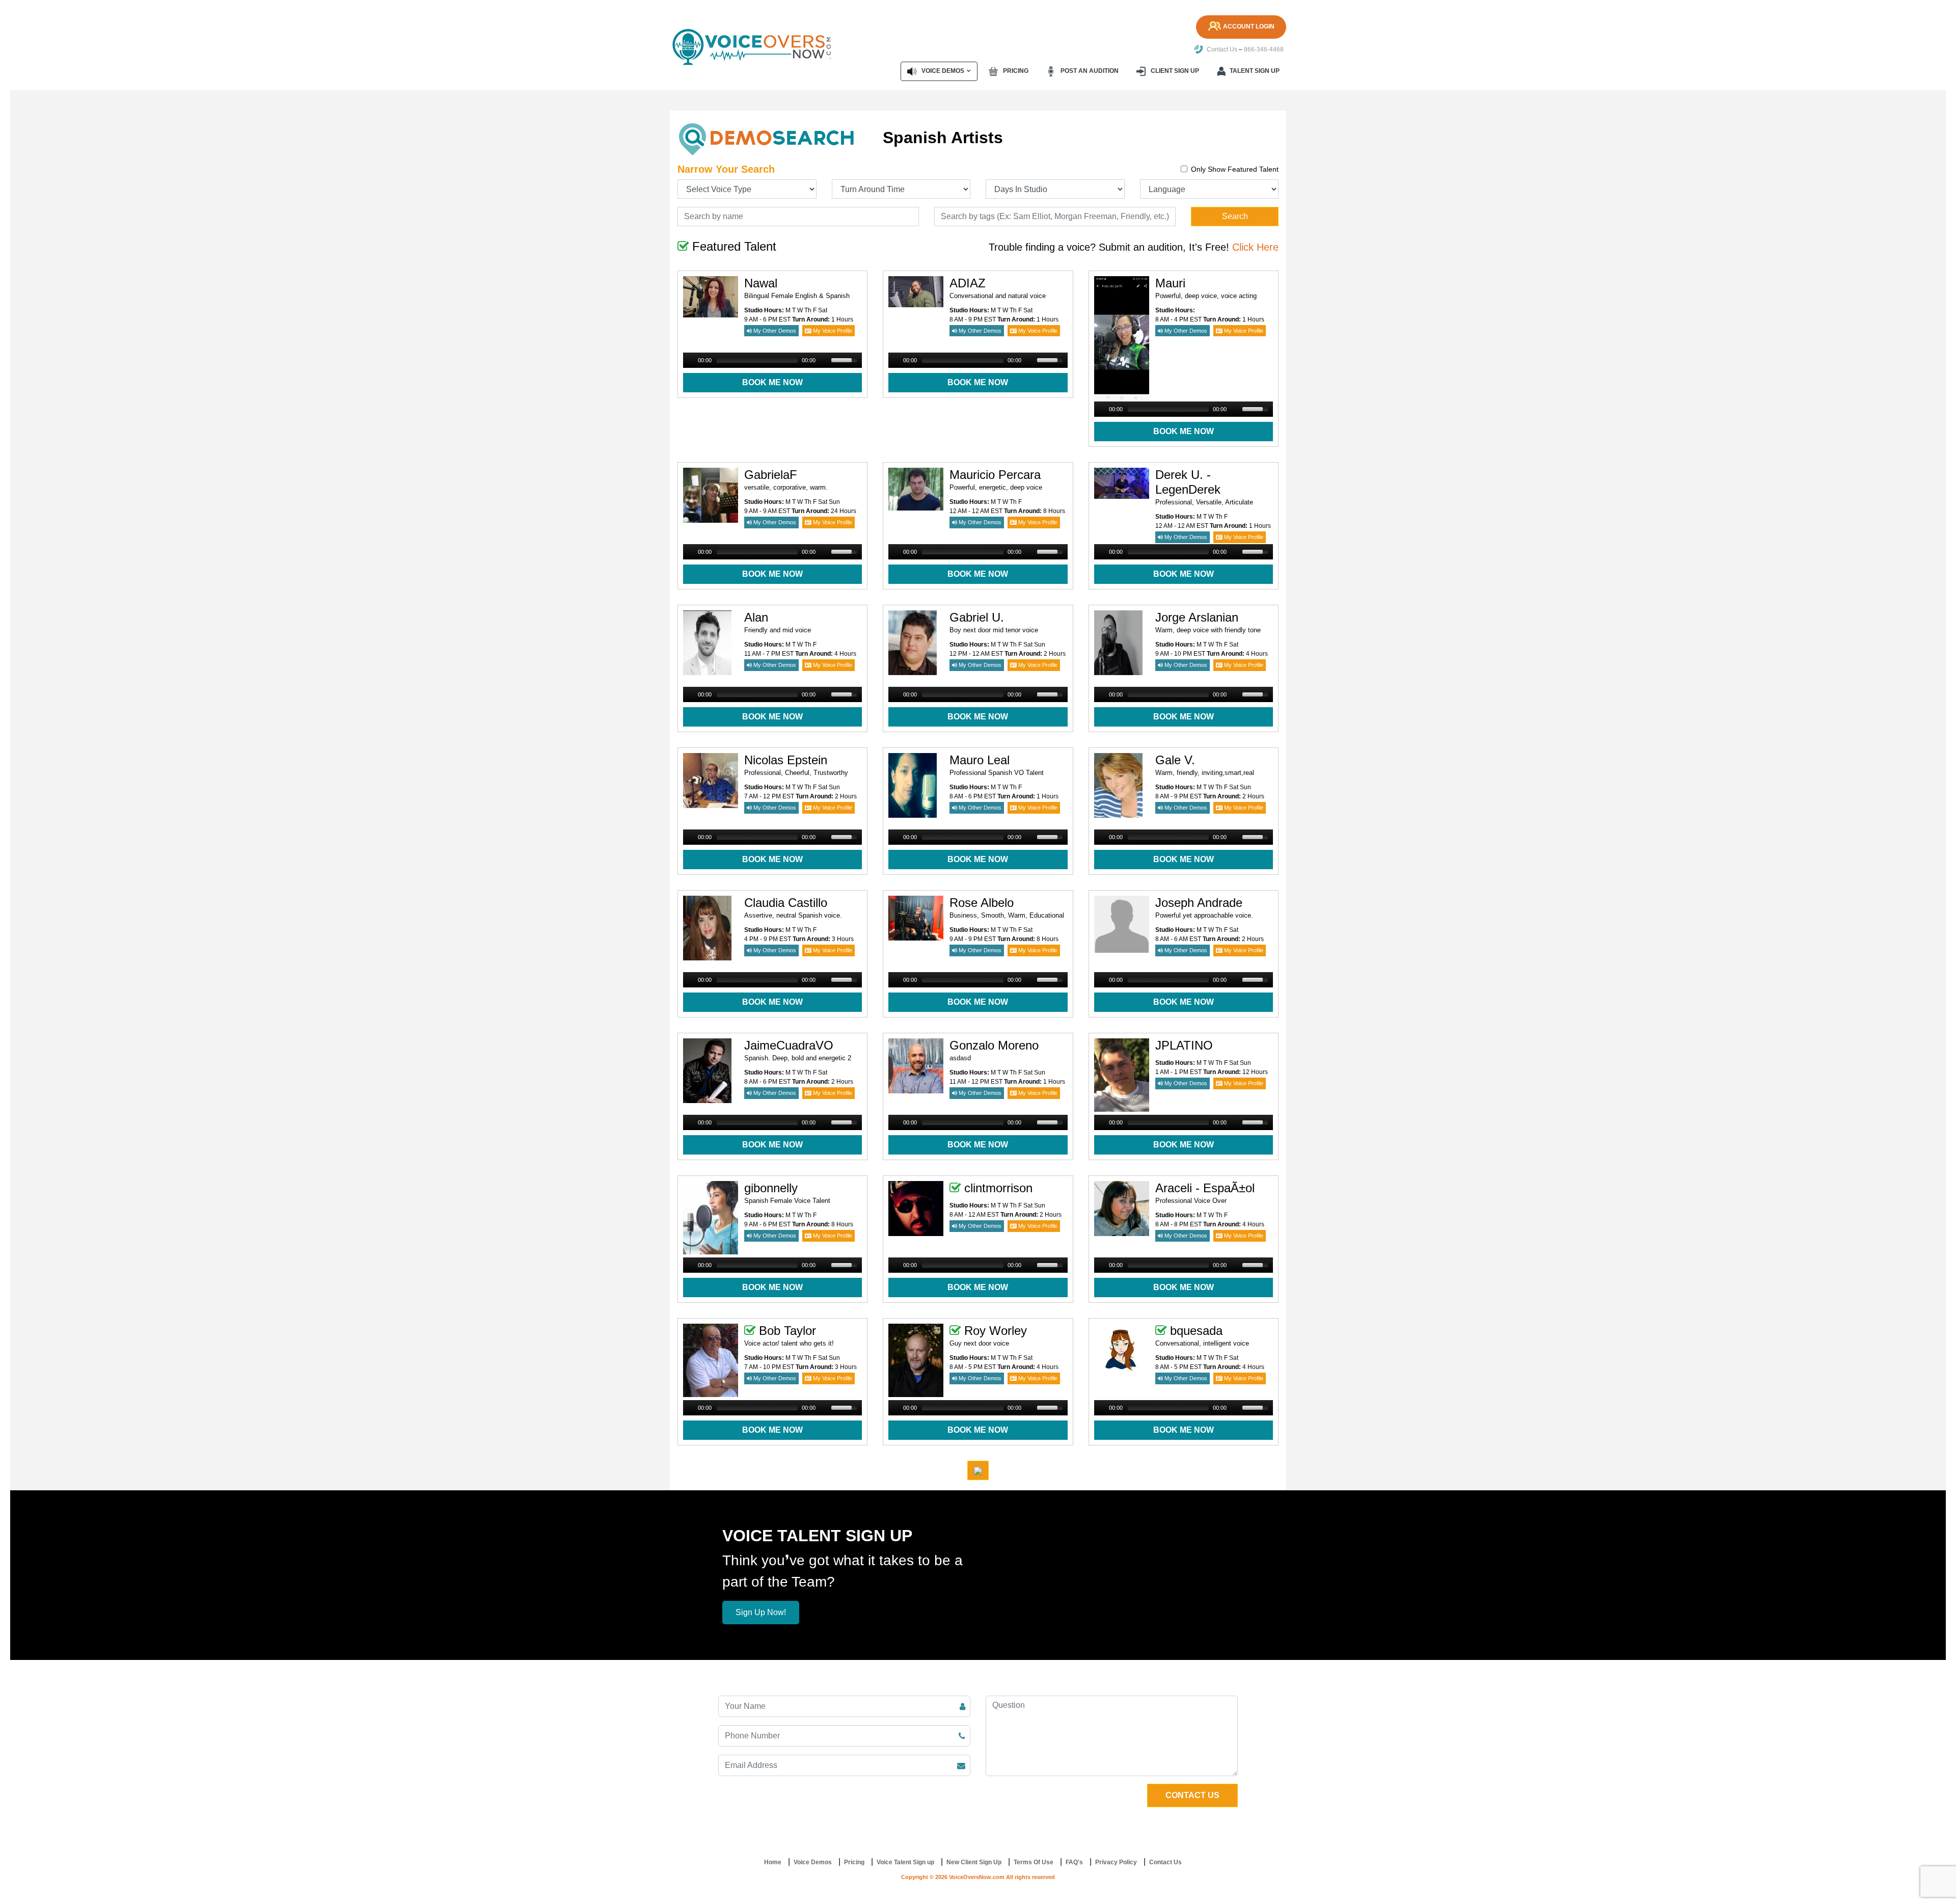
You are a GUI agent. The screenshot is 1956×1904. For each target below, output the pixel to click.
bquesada (1196, 1331)
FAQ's (1074, 1862)
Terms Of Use (1034, 1862)
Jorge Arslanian (1197, 617)
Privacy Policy (1116, 1862)
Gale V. (1175, 760)
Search (1235, 216)
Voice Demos (942, 71)
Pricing (1015, 71)
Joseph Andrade (1199, 903)
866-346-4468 (1264, 49)
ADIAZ (968, 283)
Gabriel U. (977, 617)
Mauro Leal (980, 760)
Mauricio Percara (995, 475)
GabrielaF (771, 475)
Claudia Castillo (786, 903)
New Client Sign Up (974, 1862)
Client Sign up (1174, 71)
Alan (756, 617)
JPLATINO (1184, 1045)
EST (785, 319)
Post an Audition (1089, 71)
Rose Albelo (982, 903)
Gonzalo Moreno (994, 1045)
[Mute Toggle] (825, 360)
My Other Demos (774, 331)
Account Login (1249, 26)
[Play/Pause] (690, 360)
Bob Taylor (787, 1331)
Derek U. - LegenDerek (1188, 482)
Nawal (761, 283)
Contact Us (1221, 49)
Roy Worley (996, 1331)
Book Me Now (772, 382)
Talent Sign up (1255, 71)
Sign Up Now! (761, 1612)
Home (773, 1862)
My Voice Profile (832, 331)
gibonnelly (771, 1188)
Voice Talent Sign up (905, 1862)
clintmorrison (998, 1188)
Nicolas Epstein (786, 760)
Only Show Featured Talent (1235, 169)
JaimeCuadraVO (789, 1045)
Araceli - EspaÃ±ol (1205, 1188)
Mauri (1170, 283)
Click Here (1255, 247)
